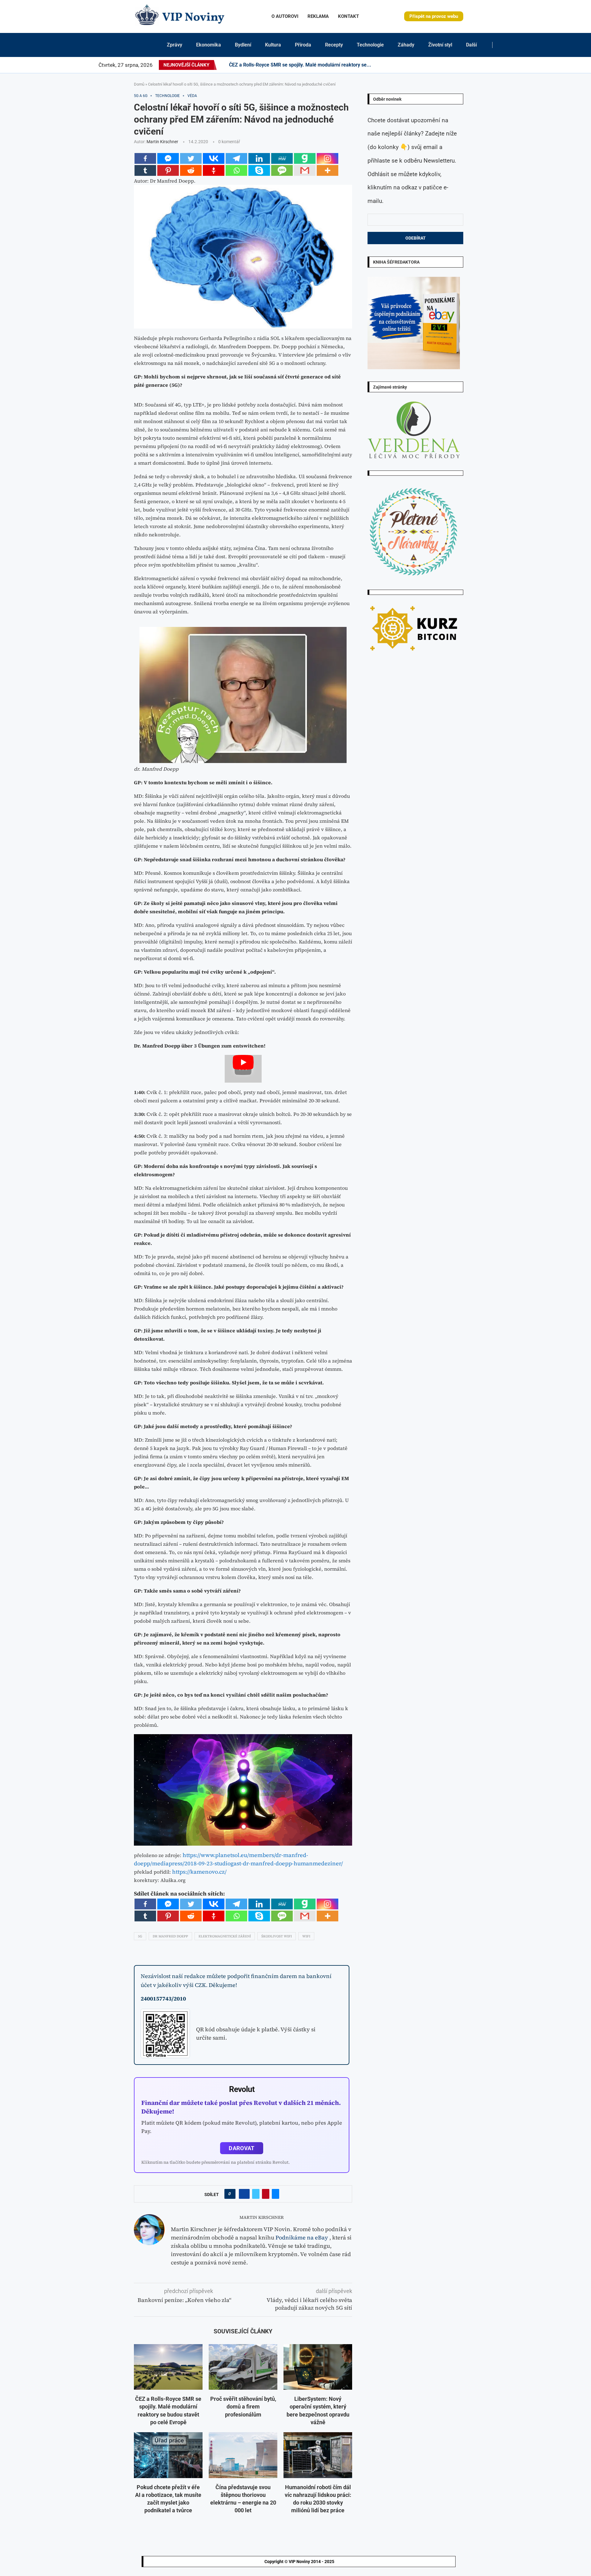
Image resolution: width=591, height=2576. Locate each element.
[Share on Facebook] (244, 2194)
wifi (306, 1936)
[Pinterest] (447, 65)
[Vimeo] (486, 65)
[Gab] (305, 158)
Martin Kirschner (162, 142)
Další (471, 45)
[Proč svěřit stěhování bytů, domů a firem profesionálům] (243, 2367)
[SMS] (282, 170)
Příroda (303, 45)
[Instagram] (443, 65)
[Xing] (491, 65)
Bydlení (243, 45)
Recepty (334, 45)
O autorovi (285, 16)
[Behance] (458, 65)
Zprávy (175, 45)
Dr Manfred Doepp (170, 1936)
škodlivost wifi (277, 1936)
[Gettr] (214, 170)
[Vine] (476, 65)
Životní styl (440, 45)
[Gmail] (305, 170)
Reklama (318, 16)
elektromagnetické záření (225, 1936)
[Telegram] (495, 65)
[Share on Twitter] (256, 2194)
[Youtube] (465, 65)
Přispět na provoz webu (434, 16)
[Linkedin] (451, 65)
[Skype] (259, 170)
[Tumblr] (462, 65)
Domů (139, 84)
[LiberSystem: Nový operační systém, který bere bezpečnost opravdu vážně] (318, 2367)
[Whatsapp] (236, 170)
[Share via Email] (275, 2194)
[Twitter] (440, 65)
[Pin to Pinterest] (266, 2194)
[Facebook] (434, 65)
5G (140, 1936)
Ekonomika (209, 45)
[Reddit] (498, 65)
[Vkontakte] (214, 158)
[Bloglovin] (473, 65)
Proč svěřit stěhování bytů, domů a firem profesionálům (243, 2406)
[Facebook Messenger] (168, 158)
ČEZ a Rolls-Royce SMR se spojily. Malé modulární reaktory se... (300, 65)
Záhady (406, 45)
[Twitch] (480, 65)
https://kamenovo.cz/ (199, 1872)
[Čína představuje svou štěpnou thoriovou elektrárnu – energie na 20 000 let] (243, 2455)
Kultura (273, 45)
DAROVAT (241, 2148)
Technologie (370, 45)
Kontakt (348, 16)
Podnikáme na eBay (302, 2237)
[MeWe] (282, 158)
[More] (328, 170)
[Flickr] (454, 65)
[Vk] (469, 65)
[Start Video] (243, 1069)
